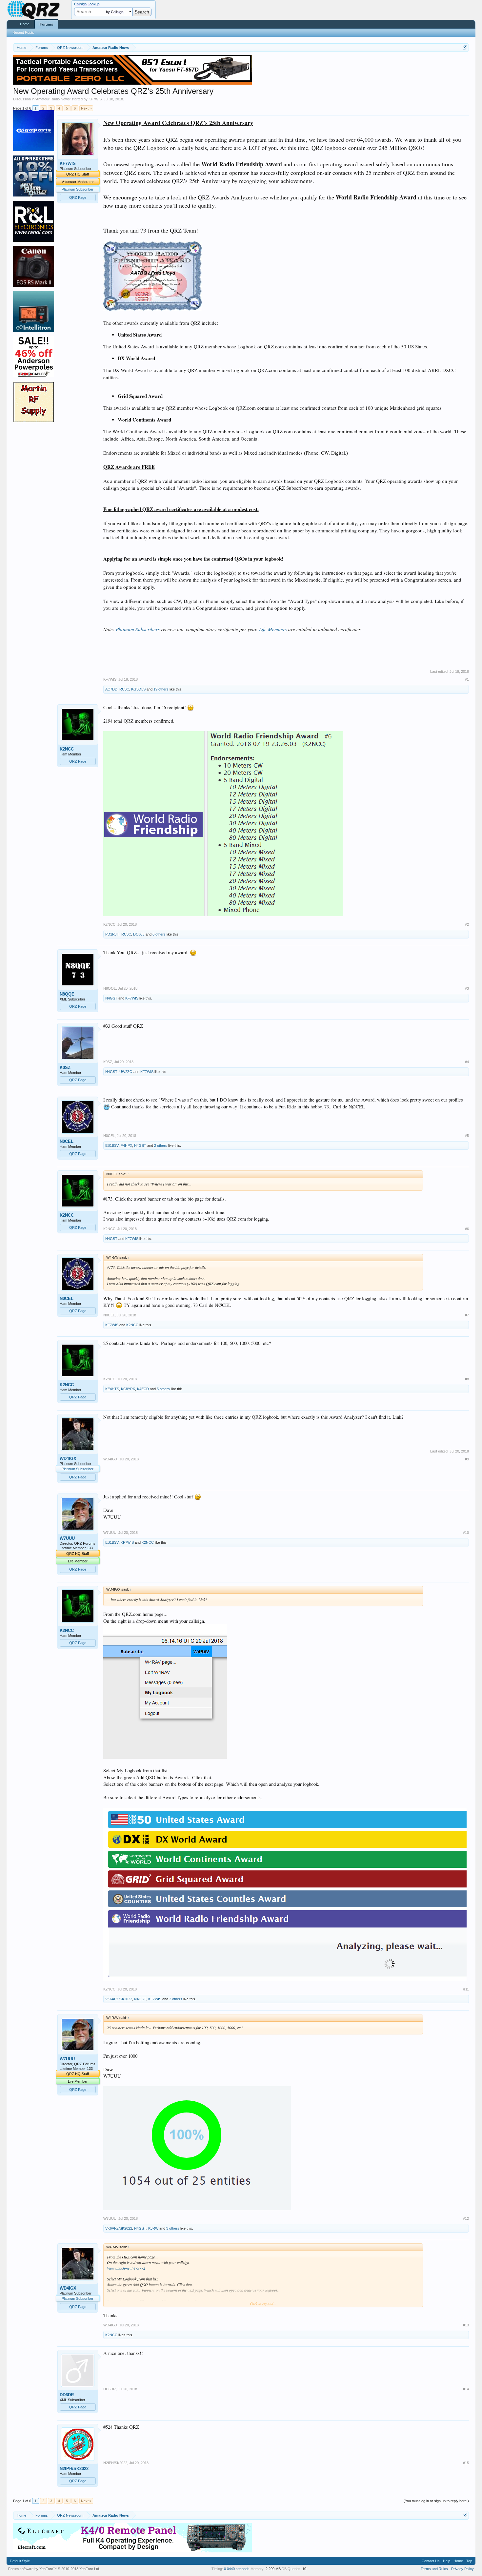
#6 (467, 1229)
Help (447, 2561)
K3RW (153, 2228)
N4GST (111, 998)
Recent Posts (23, 32)
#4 (467, 1062)
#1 (467, 679)
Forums (46, 24)
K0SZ (65, 1068)
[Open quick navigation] (465, 47)
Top (469, 2561)
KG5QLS (138, 689)
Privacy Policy (462, 2569)
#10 (466, 1533)
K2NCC (67, 749)
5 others (163, 1389)
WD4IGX (68, 1459)
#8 (467, 1379)
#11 (466, 1989)
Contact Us (431, 2561)
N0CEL (67, 1141)
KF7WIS (95, 99)
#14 (466, 2389)
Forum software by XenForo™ (54, 2569)
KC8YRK (128, 1389)
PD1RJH (112, 934)
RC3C (124, 689)
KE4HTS (112, 1389)
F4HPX (126, 1145)
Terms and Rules (434, 2569)
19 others (161, 689)
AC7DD (111, 689)
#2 (467, 924)
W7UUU (67, 1538)
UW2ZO (126, 1072)
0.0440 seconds (237, 2569)
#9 (467, 1459)
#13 (466, 2325)
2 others (161, 1145)
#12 (466, 2218)
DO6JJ (139, 934)
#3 (467, 988)
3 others (173, 2228)
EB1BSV (112, 1145)
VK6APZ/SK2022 (119, 1999)
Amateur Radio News (53, 99)
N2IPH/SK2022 (74, 2469)
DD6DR (67, 2395)
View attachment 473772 (126, 2268)
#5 (467, 1136)
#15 (466, 2463)
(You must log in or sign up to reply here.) (436, 2501)
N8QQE (67, 994)
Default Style (20, 2561)
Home (25, 24)
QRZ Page (78, 197)
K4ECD (143, 1389)
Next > (86, 108)
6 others (159, 934)
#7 (467, 1315)
